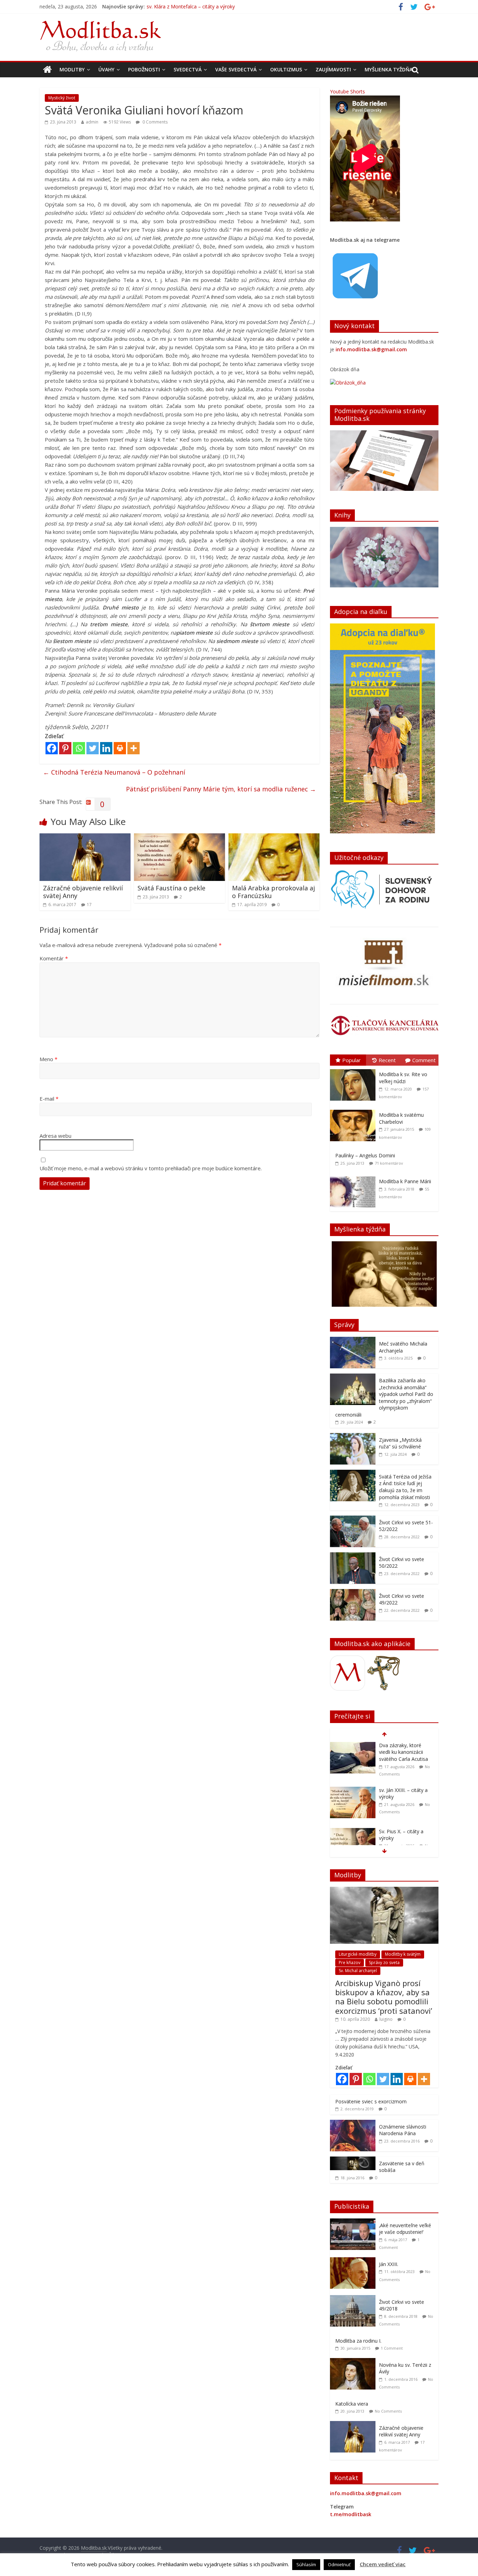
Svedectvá (188, 69)
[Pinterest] (65, 748)
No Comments (388, 2411)
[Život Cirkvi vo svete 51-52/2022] (353, 1519)
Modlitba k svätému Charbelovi (401, 1118)
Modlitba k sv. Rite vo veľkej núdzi (403, 1078)
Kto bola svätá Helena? (405, 1828)
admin (92, 122)
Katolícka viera (352, 2404)
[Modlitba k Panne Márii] (354, 1176)
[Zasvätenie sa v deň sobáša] (353, 2160)
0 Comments (154, 122)
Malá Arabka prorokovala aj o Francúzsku (273, 892)
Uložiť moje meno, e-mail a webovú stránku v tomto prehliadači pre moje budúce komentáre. (151, 1168)
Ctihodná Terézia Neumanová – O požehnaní (114, 772)
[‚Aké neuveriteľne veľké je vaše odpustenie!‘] (354, 2222)
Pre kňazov (350, 1963)
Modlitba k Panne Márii (405, 1181)
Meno (48, 1059)
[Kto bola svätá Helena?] (353, 1828)
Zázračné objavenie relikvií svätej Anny (83, 892)
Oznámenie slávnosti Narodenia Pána (403, 2130)
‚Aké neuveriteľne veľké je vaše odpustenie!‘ (405, 2229)
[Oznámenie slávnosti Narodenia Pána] (353, 2123)
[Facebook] (52, 748)
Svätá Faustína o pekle (171, 888)
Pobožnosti (144, 69)
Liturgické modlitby (358, 1954)
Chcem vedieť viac (383, 2564)
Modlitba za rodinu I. (358, 2341)
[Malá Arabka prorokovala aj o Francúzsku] (274, 838)
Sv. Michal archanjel (358, 1971)
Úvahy (106, 69)
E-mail (49, 1099)
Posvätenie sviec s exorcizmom (371, 2101)
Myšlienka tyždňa (389, 69)
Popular (352, 1060)
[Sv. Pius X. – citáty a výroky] (353, 1787)
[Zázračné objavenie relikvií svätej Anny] (85, 838)
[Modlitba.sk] (47, 70)
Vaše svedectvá (236, 69)
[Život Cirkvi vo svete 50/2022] (353, 1556)
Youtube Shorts (347, 91)
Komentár (54, 958)
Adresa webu (55, 1136)
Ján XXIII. (389, 2264)
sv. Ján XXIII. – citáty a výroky (179, 6)
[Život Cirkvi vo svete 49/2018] (354, 2299)
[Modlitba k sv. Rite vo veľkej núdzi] (354, 1069)
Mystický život (62, 98)
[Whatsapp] (79, 748)
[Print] (120, 748)
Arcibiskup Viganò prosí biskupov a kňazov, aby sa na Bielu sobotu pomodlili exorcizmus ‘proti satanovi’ (384, 1997)
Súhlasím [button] (306, 2564)
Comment (424, 1060)
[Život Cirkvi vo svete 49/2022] (353, 1593)
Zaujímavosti (333, 69)
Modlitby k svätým (403, 1954)
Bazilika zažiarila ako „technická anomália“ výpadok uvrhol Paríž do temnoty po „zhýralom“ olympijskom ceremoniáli (384, 1398)
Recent (387, 1060)
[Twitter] (93, 748)
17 (89, 905)
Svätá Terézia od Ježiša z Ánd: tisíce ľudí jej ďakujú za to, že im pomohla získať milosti (405, 1487)
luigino (386, 2019)
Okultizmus (286, 69)
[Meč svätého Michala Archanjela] (353, 1340)
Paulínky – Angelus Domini (365, 1155)
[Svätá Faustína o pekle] (180, 838)
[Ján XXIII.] (354, 2261)
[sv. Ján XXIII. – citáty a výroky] (353, 1746)
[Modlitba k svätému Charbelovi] (354, 1110)
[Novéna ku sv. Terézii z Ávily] (354, 2362)
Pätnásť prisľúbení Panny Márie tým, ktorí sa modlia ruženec (221, 789)
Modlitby (72, 69)
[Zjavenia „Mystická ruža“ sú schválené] (353, 1437)
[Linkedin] (106, 748)
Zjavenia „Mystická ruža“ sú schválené (400, 1443)
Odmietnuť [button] (339, 2564)
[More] (133, 748)
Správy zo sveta (384, 1963)
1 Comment (392, 2348)
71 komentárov (389, 1163)
